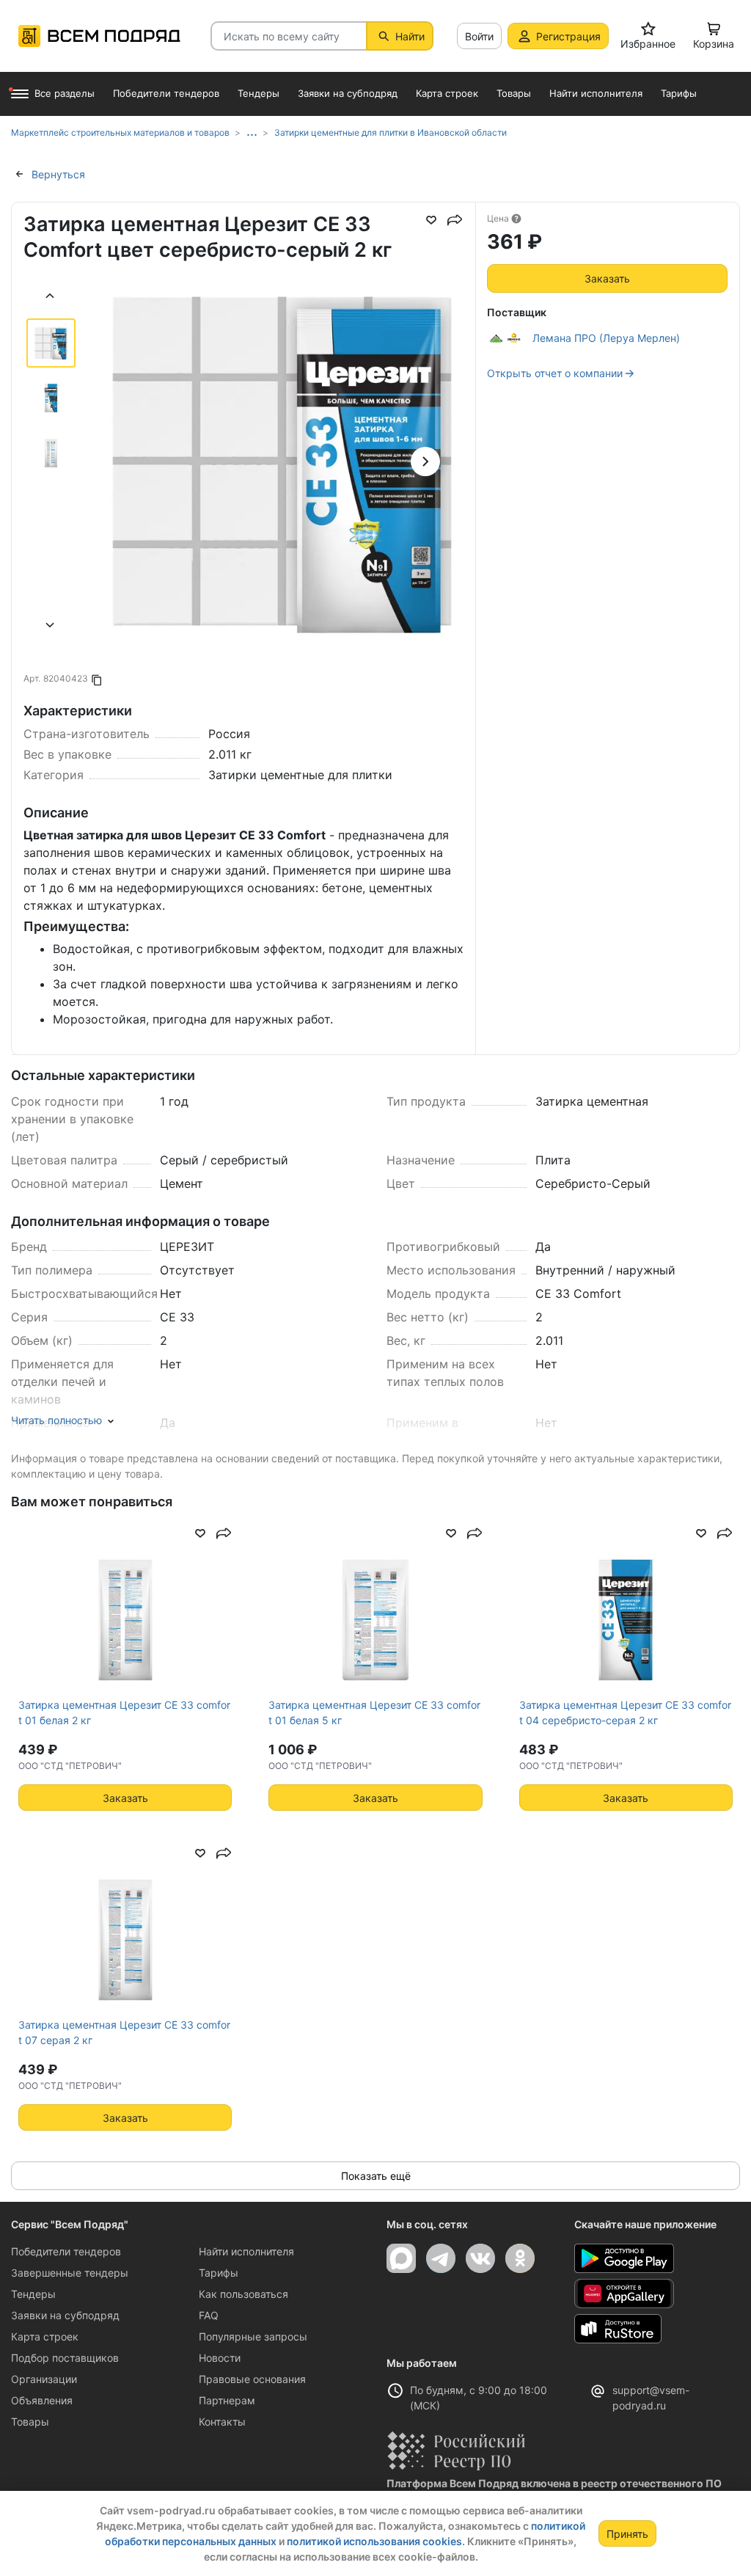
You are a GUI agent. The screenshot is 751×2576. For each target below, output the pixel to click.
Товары (30, 2422)
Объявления (42, 2400)
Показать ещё (376, 2176)
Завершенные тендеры (70, 2273)
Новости (220, 2358)
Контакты (222, 2422)
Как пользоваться (243, 2294)
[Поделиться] (455, 220)
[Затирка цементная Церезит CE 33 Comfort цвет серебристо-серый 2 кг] (282, 461)
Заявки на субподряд (65, 2315)
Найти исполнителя (246, 2251)
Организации (44, 2379)
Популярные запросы (253, 2336)
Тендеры (33, 2294)
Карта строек (45, 2336)
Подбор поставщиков (65, 2358)
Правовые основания (252, 2379)
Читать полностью (56, 1420)
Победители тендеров (66, 2251)
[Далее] (51, 627)
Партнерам (227, 2400)
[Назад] (51, 298)
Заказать (607, 278)
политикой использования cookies (374, 2541)
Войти (479, 36)
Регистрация (568, 36)
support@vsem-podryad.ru (651, 2398)
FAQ (209, 2315)
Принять (627, 2534)
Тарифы (219, 2273)
